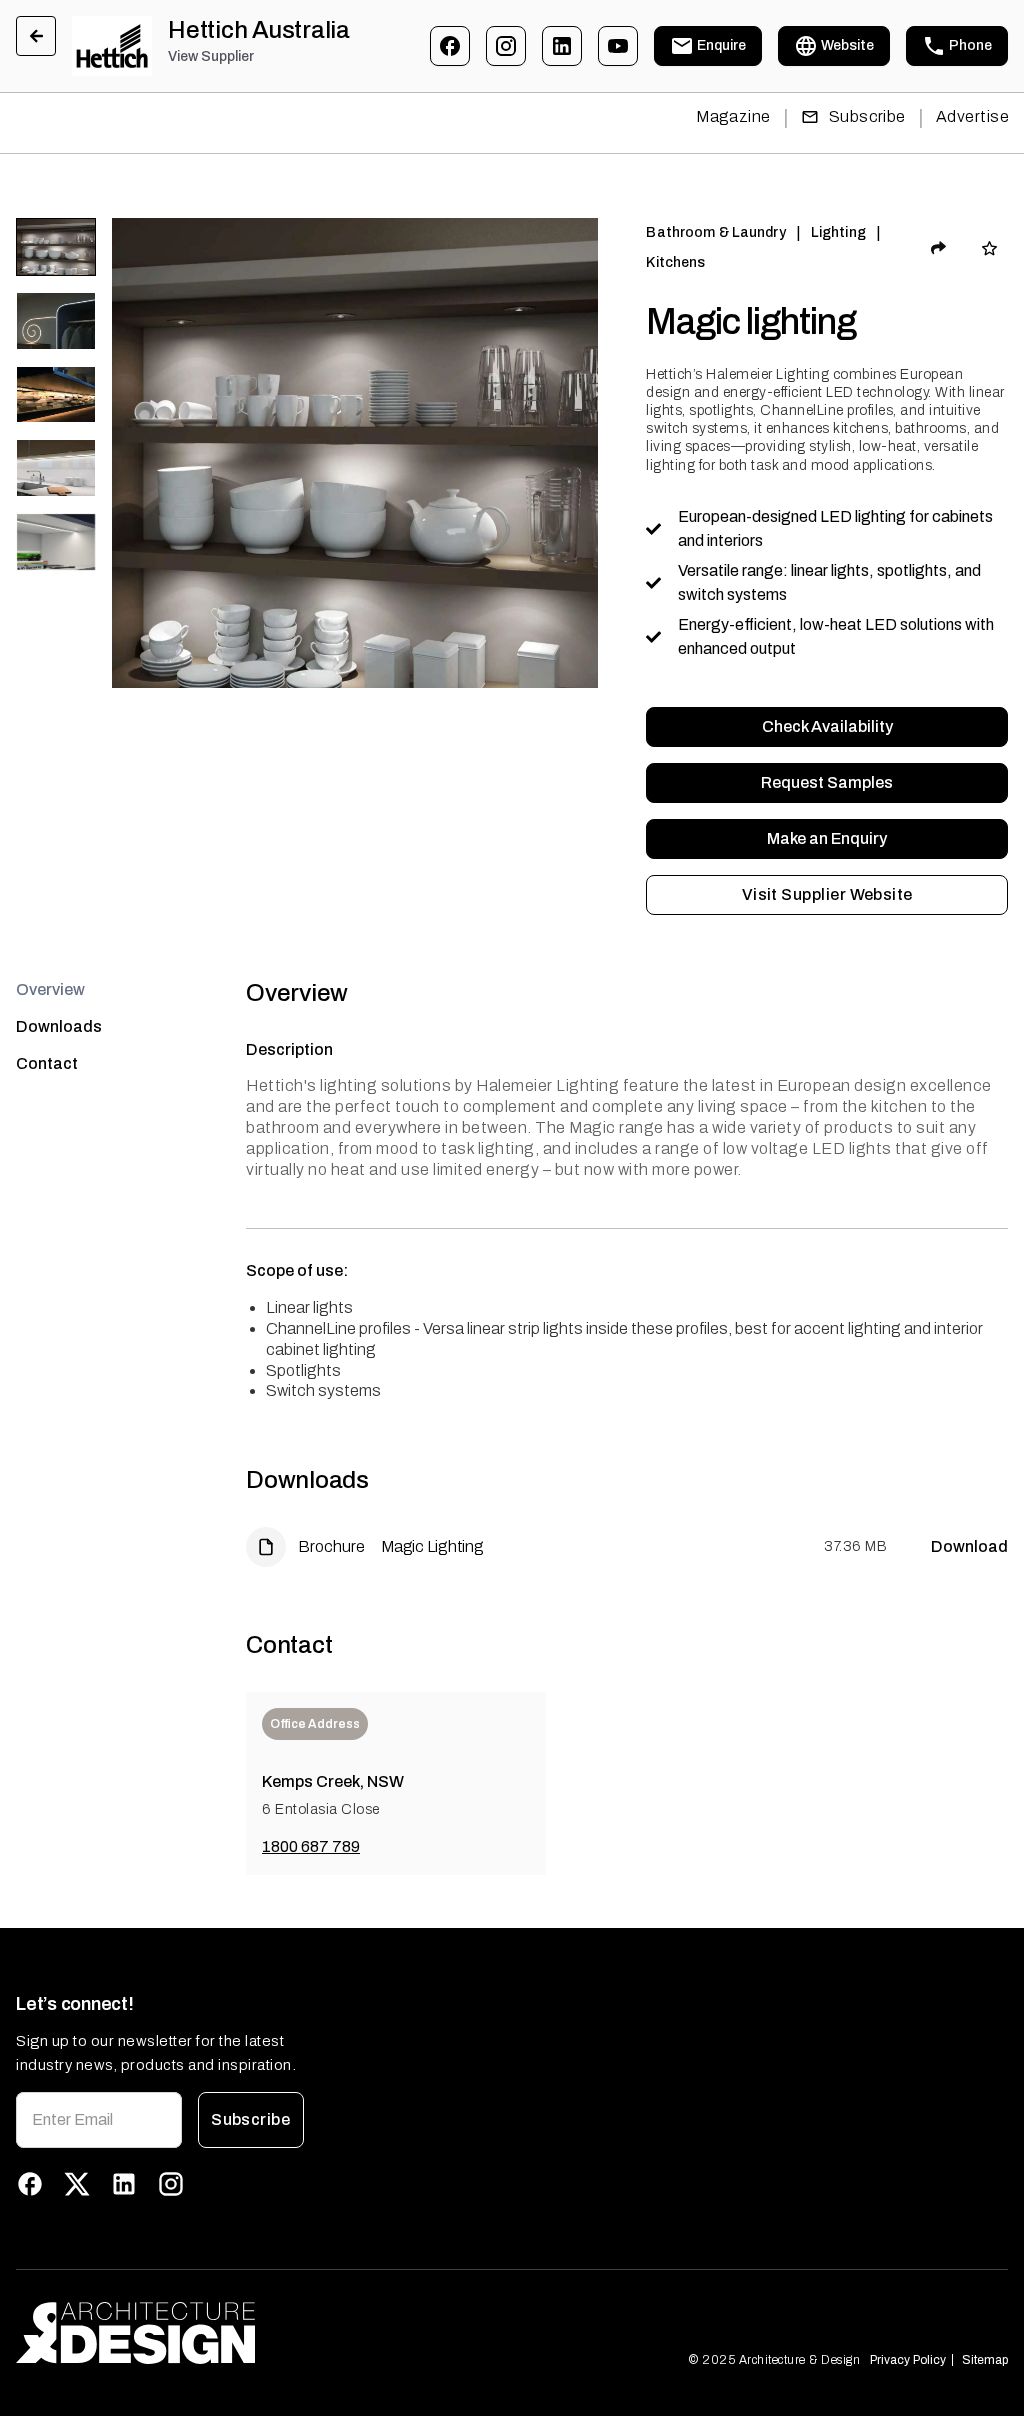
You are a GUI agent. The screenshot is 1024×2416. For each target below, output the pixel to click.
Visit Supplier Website (827, 894)
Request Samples (827, 782)
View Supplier (211, 56)
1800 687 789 (311, 1846)
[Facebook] (450, 46)
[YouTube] (618, 46)
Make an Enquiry (827, 838)
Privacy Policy (908, 2360)
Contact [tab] (47, 1063)
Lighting (838, 232)
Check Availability (827, 726)
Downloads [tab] (59, 1026)
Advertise (972, 116)
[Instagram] (506, 46)
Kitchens (675, 262)
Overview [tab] (50, 989)
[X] (77, 2184)
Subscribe (867, 116)
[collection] (989, 248)
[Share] (939, 248)
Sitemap (985, 2360)
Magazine (733, 116)
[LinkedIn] (562, 46)
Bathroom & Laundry (715, 232)
